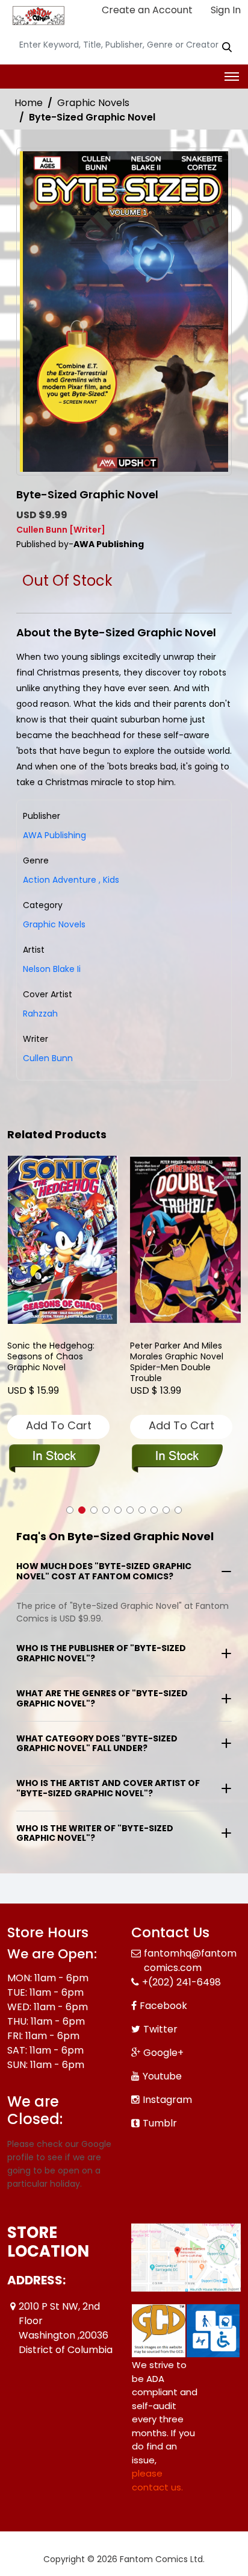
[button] (70, 1510)
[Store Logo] (37, 16)
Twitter (160, 2029)
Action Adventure (60, 880)
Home (29, 103)
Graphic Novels (93, 103)
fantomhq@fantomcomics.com (190, 1960)
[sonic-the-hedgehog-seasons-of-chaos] (63, 1240)
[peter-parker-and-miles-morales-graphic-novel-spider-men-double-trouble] (185, 1240)
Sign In (225, 10)
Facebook (163, 2006)
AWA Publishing (54, 835)
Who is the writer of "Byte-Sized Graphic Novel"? (95, 1833)
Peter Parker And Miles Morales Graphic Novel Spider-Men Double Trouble (177, 1362)
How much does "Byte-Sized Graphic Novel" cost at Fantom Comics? (104, 1571)
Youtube (162, 2076)
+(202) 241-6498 (181, 1982)
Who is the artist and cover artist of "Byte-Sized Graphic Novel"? (108, 1788)
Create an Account (146, 10)
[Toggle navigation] (232, 77)
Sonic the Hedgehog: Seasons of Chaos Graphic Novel (51, 1357)
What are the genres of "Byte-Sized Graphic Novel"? (102, 1698)
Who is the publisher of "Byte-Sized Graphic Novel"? (101, 1653)
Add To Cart (59, 1425)
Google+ (163, 2053)
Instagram (167, 2100)
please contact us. (157, 2480)
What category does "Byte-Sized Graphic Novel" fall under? (97, 1744)
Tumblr (160, 2123)
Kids (109, 880)
